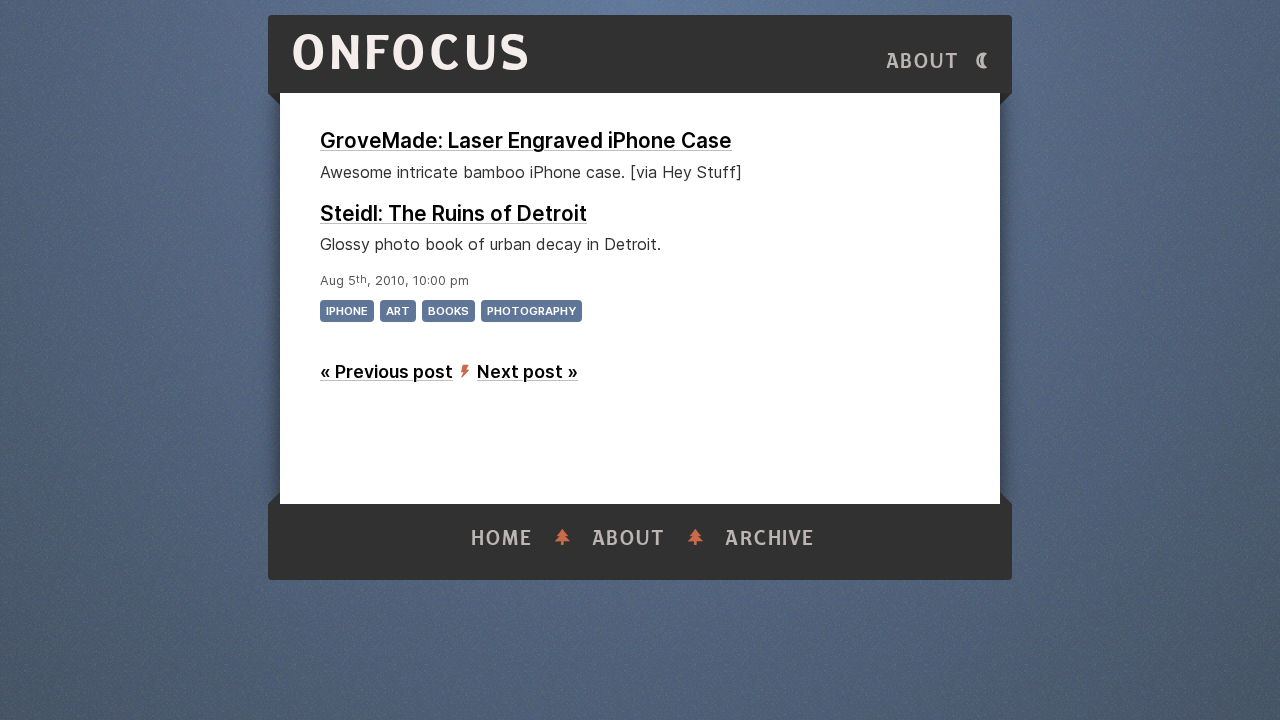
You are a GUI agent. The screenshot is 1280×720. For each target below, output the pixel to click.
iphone (347, 311)
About (923, 61)
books (448, 311)
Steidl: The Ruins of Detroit (453, 213)
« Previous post (386, 371)
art (398, 311)
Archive (770, 538)
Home (502, 538)
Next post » (527, 371)
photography (531, 311)
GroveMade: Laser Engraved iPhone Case (526, 140)
